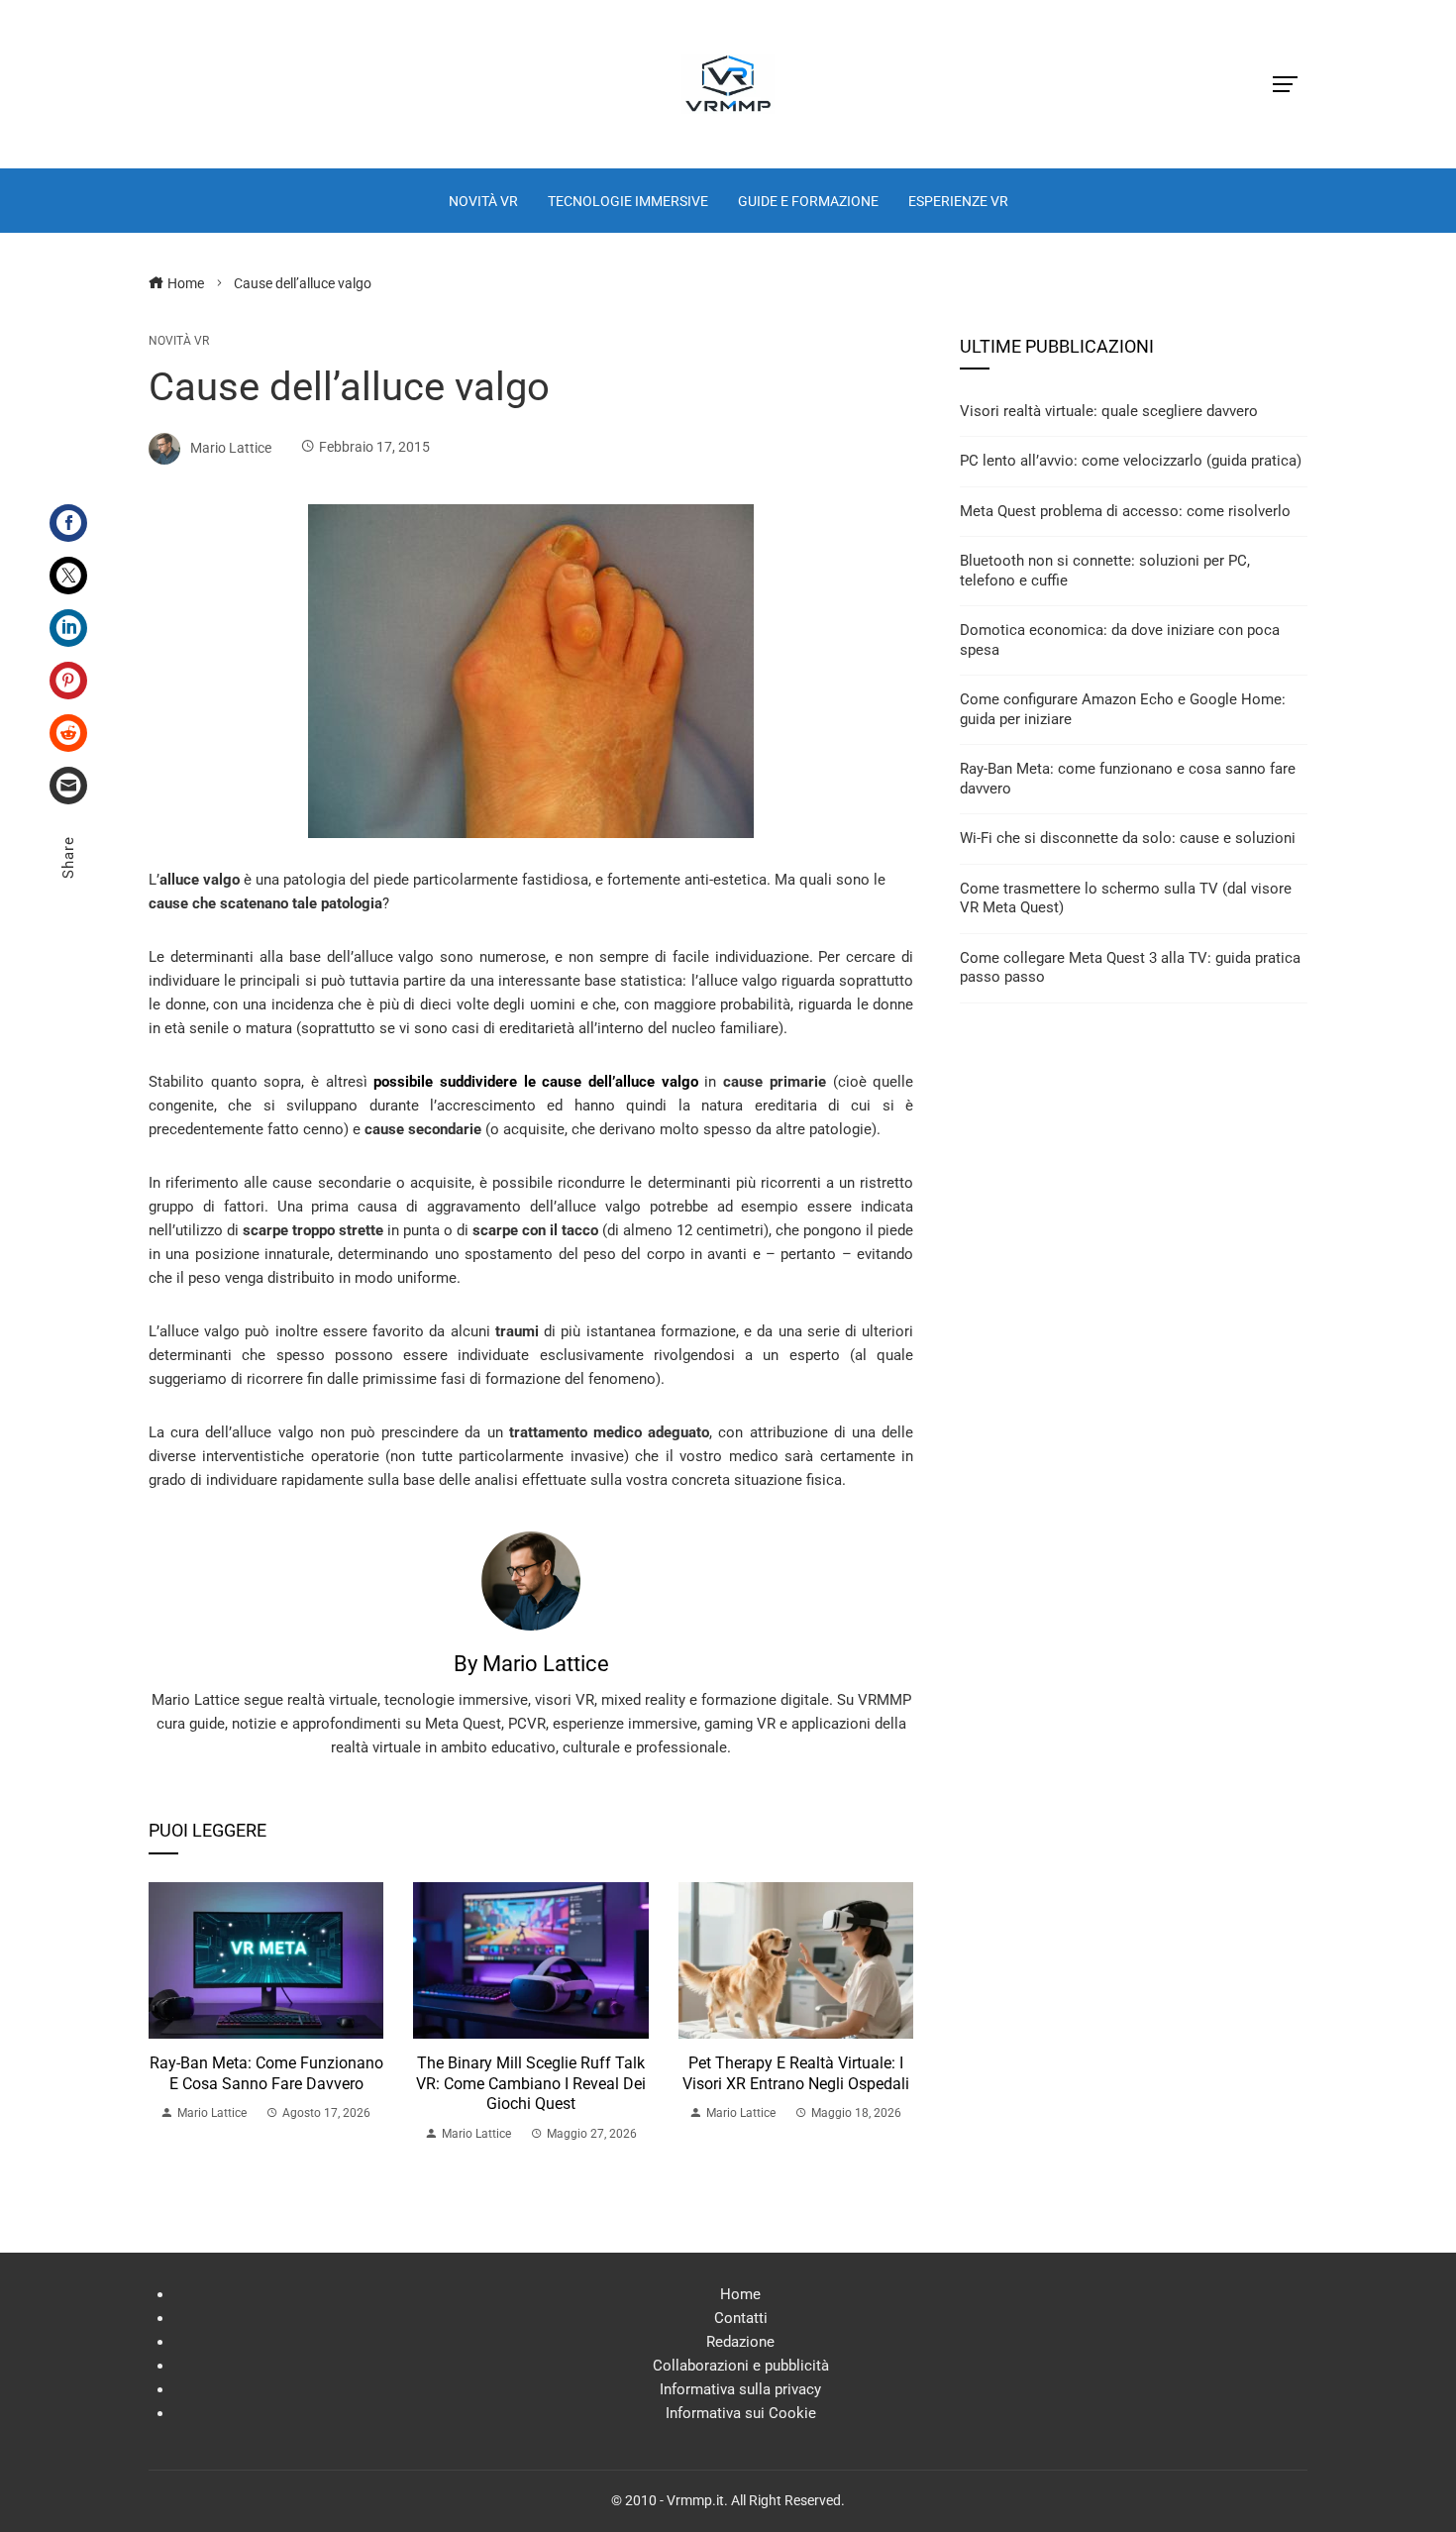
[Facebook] (68, 523)
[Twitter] (68, 576)
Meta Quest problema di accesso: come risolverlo (1125, 511)
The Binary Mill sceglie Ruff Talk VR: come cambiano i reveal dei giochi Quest (531, 2084)
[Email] (68, 786)
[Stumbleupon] (68, 733)
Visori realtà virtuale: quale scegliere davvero (1109, 411)
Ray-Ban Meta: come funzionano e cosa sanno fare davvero (266, 2073)
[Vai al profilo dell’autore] (531, 1580)
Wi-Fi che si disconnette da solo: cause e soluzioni (1128, 838)
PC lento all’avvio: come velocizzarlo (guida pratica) (1131, 461)
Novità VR (179, 341)
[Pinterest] (68, 681)
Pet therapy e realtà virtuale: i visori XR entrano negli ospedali (796, 2073)
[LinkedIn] (68, 628)
